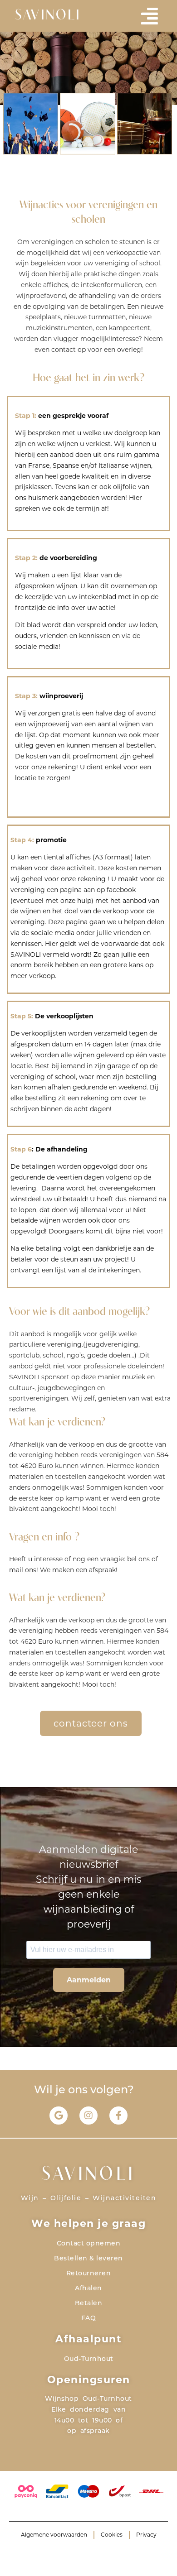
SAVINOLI (48, 16)
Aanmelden (89, 1980)
